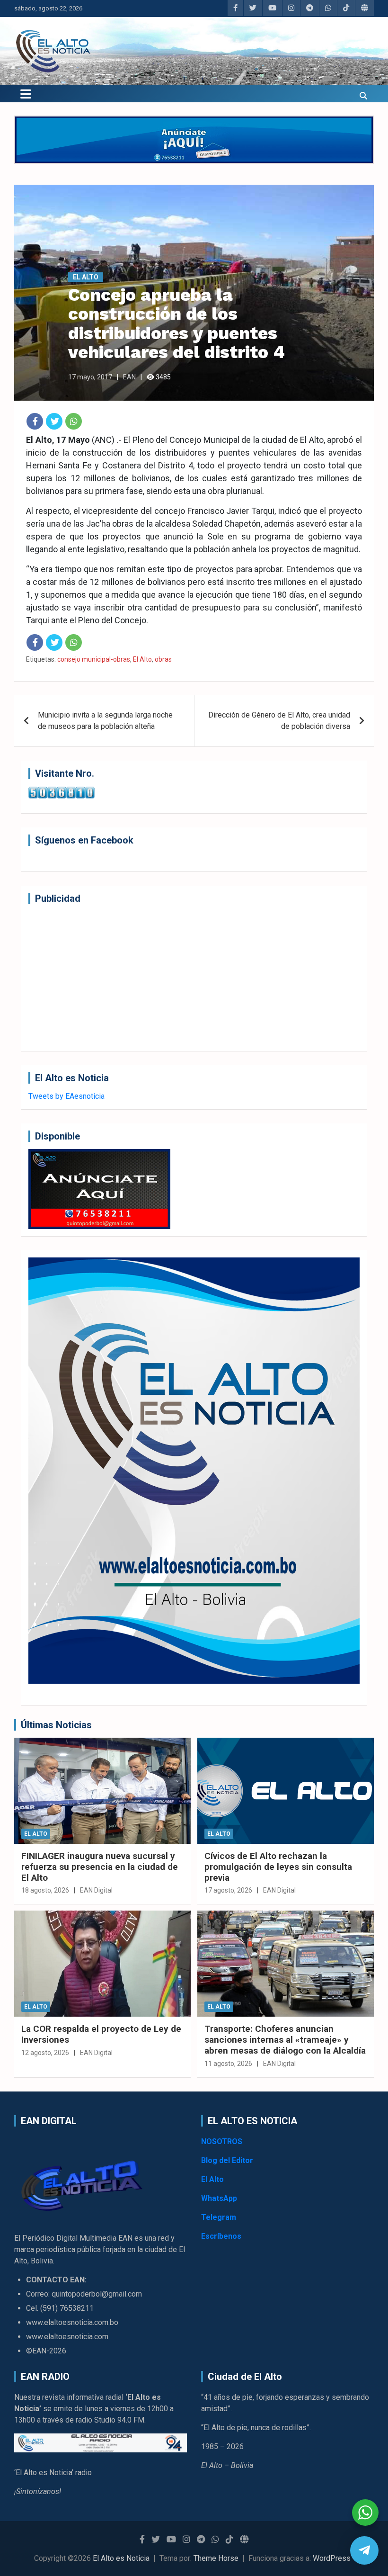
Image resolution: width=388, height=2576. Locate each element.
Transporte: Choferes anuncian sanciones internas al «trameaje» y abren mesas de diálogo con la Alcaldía (285, 2040)
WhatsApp (219, 2198)
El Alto (86, 277)
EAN (129, 377)
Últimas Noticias (56, 1725)
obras (163, 659)
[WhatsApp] (74, 421)
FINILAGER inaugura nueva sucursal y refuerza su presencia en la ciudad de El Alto (100, 1867)
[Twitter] (54, 421)
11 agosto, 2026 (228, 2064)
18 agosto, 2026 (45, 1890)
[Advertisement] (194, 978)
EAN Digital (96, 1890)
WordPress (332, 2558)
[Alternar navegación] (26, 94)
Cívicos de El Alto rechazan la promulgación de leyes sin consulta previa (278, 1867)
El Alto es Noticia (121, 2558)
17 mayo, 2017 (90, 377)
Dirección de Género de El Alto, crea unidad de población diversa (279, 721)
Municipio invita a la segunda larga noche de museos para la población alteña (105, 721)
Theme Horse (216, 2558)
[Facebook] (35, 421)
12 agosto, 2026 (45, 2053)
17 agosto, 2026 (228, 1890)
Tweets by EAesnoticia (66, 1096)
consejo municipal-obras (94, 659)
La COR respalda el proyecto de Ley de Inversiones (101, 2034)
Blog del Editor (227, 2160)
